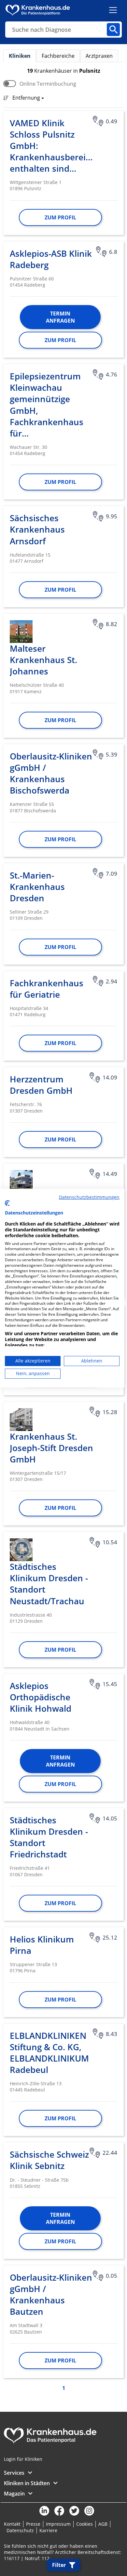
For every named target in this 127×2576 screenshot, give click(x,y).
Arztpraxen (99, 56)
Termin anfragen (60, 317)
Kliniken (20, 56)
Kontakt (12, 2524)
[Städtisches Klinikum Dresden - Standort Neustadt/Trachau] (21, 1550)
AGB (103, 2524)
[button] (26, 98)
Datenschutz (20, 2530)
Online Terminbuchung (48, 84)
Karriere (48, 2530)
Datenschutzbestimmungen (89, 1197)
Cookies (85, 2524)
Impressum (58, 2524)
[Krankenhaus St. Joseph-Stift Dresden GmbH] (21, 1420)
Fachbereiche (58, 56)
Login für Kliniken (23, 2459)
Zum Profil (60, 217)
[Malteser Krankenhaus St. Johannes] (21, 632)
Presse (33, 2524)
